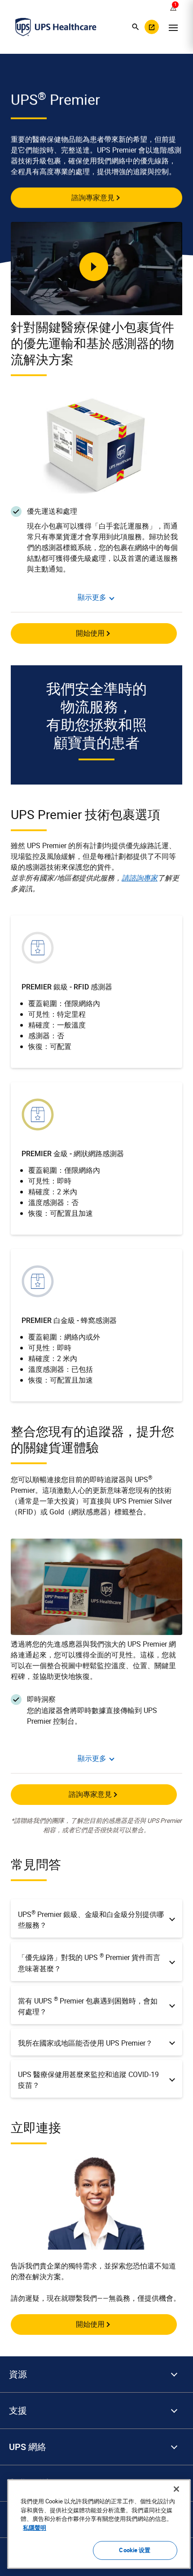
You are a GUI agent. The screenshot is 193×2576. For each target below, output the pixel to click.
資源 (18, 2374)
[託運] (152, 27)
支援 (18, 2411)
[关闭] (176, 2489)
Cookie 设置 (135, 2550)
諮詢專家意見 (93, 197)
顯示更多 (92, 597)
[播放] (94, 267)
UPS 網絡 (28, 2447)
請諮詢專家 (140, 878)
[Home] (56, 27)
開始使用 (90, 633)
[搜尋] (136, 27)
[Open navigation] (173, 27)
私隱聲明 (35, 2528)
